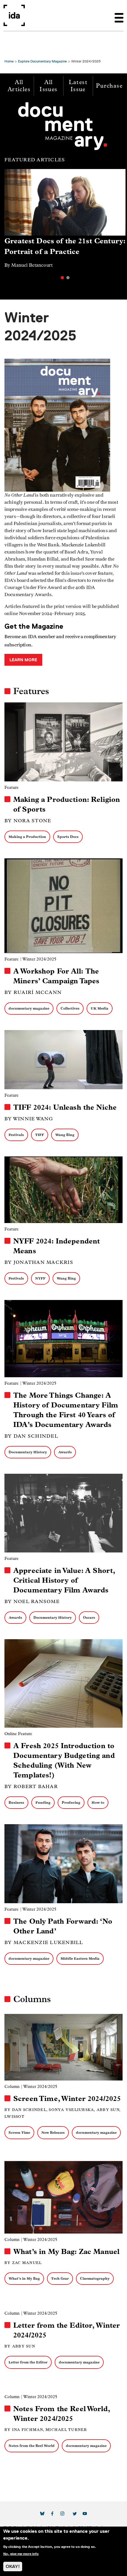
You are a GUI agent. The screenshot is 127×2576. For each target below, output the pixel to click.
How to (98, 1802)
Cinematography (95, 2278)
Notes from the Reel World (32, 2446)
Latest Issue (78, 86)
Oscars (89, 1617)
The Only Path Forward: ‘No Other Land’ (63, 1926)
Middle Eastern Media (80, 1958)
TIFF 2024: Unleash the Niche (65, 1107)
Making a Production (27, 837)
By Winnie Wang (29, 1119)
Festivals (16, 1135)
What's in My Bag (24, 2278)
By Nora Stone (28, 821)
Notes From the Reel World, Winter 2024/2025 (62, 2414)
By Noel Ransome (32, 1601)
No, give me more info (21, 2554)
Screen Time (19, 2132)
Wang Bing (65, 1135)
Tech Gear (60, 2278)
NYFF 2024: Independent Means (57, 1246)
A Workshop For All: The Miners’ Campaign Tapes (56, 976)
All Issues (48, 86)
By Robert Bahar (31, 1786)
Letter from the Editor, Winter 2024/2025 (67, 2330)
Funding (43, 1802)
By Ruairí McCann (33, 992)
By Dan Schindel (31, 1436)
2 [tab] (68, 278)
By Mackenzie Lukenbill (44, 1942)
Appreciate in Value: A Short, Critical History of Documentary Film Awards (64, 1580)
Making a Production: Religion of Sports (67, 804)
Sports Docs (68, 837)
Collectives (70, 1008)
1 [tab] (62, 278)
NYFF (40, 1278)
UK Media (100, 1008)
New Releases (53, 2132)
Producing (71, 1802)
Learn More (23, 660)
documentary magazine (29, 1008)
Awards (65, 1452)
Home (9, 61)
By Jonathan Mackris (39, 1262)
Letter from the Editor (28, 2362)
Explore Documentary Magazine (42, 61)
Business (16, 1802)
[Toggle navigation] (119, 15)
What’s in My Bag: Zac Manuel (66, 2252)
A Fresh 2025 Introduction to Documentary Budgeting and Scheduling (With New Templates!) (64, 1760)
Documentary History (28, 1452)
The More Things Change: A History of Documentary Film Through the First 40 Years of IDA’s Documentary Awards (66, 1410)
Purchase (109, 86)
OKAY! (13, 2566)
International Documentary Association (14, 15)
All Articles (19, 86)
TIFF (40, 1135)
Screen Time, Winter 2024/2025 (67, 2099)
